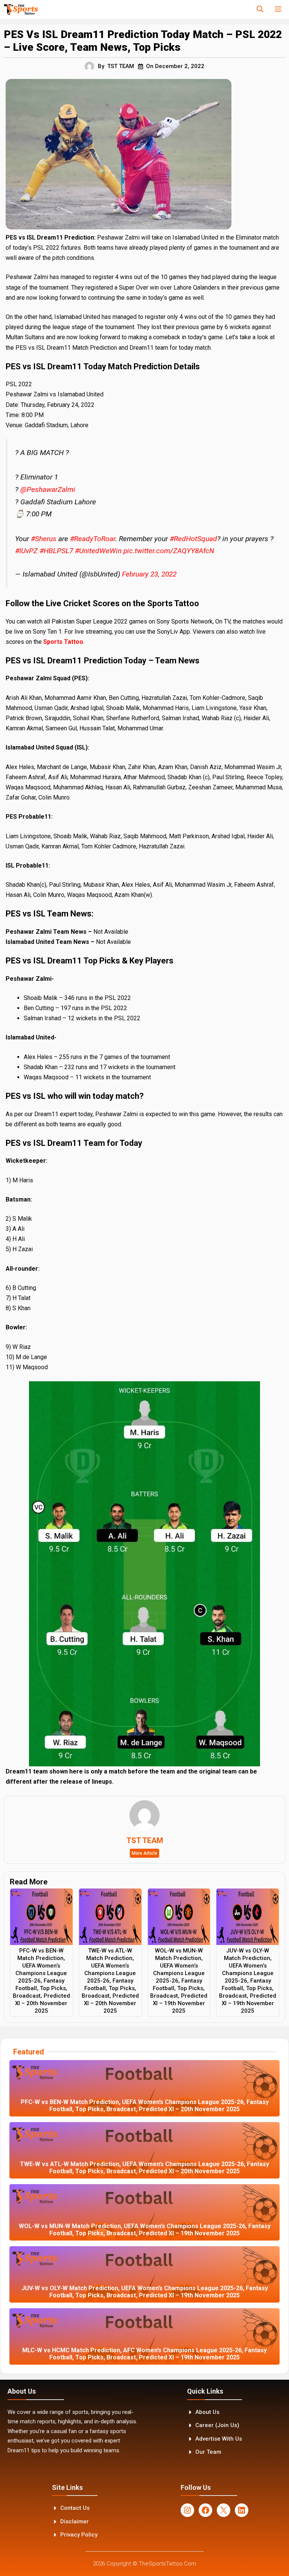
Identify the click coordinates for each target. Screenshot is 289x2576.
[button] (260, 9)
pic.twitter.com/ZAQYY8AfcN (169, 551)
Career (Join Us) (217, 2425)
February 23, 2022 (149, 574)
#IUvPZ (26, 551)
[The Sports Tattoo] (21, 9)
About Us (207, 2412)
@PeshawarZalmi (48, 489)
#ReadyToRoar (93, 539)
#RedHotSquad (193, 539)
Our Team (208, 2452)
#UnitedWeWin (98, 551)
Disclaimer (75, 2521)
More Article (144, 1853)
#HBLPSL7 (56, 551)
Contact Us (75, 2508)
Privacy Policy (79, 2535)
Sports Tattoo (63, 642)
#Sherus (44, 539)
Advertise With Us (219, 2439)
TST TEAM (121, 66)
